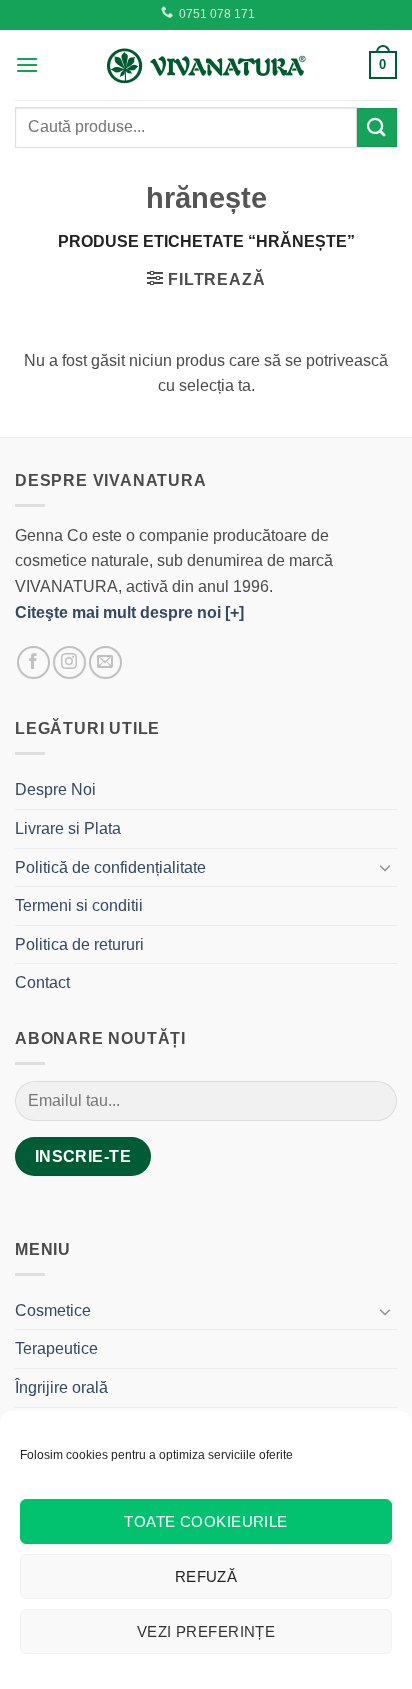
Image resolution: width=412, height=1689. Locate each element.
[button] (27, 64)
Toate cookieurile (206, 1521)
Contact (42, 982)
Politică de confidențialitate (110, 867)
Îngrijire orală (61, 1387)
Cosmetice (53, 1310)
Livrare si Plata (68, 828)
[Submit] (377, 127)
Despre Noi (55, 789)
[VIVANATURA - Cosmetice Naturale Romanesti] (206, 65)
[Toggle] (385, 867)
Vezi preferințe (206, 1631)
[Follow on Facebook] (33, 662)
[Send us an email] (105, 662)
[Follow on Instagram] (69, 662)
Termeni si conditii (79, 905)
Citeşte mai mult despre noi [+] (129, 612)
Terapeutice (56, 1348)
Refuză (206, 1576)
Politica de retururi (79, 944)
